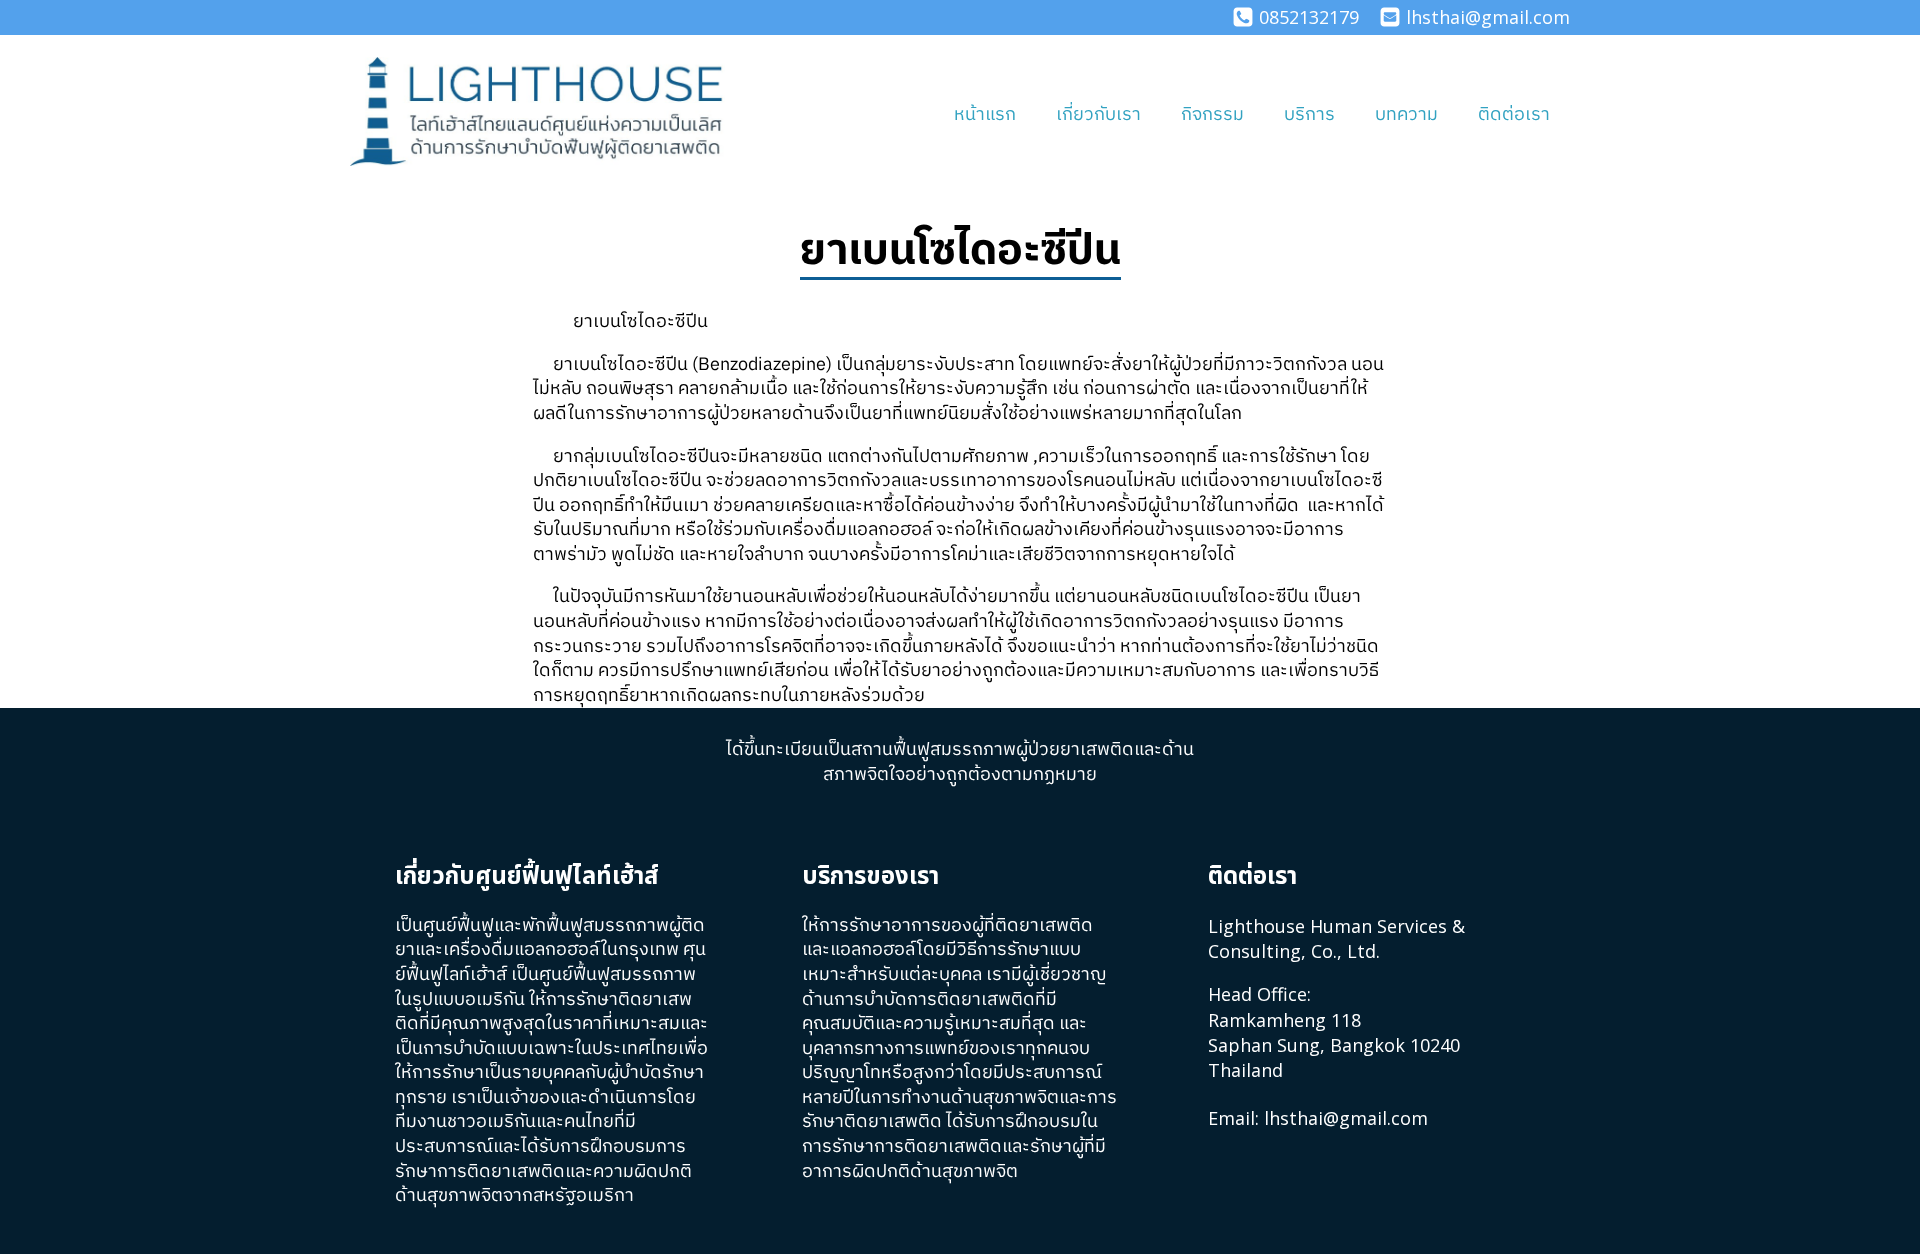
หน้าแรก (985, 115)
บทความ (1406, 115)
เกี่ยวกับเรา (1098, 115)
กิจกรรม (1212, 115)
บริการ (1309, 115)
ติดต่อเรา (1514, 115)
